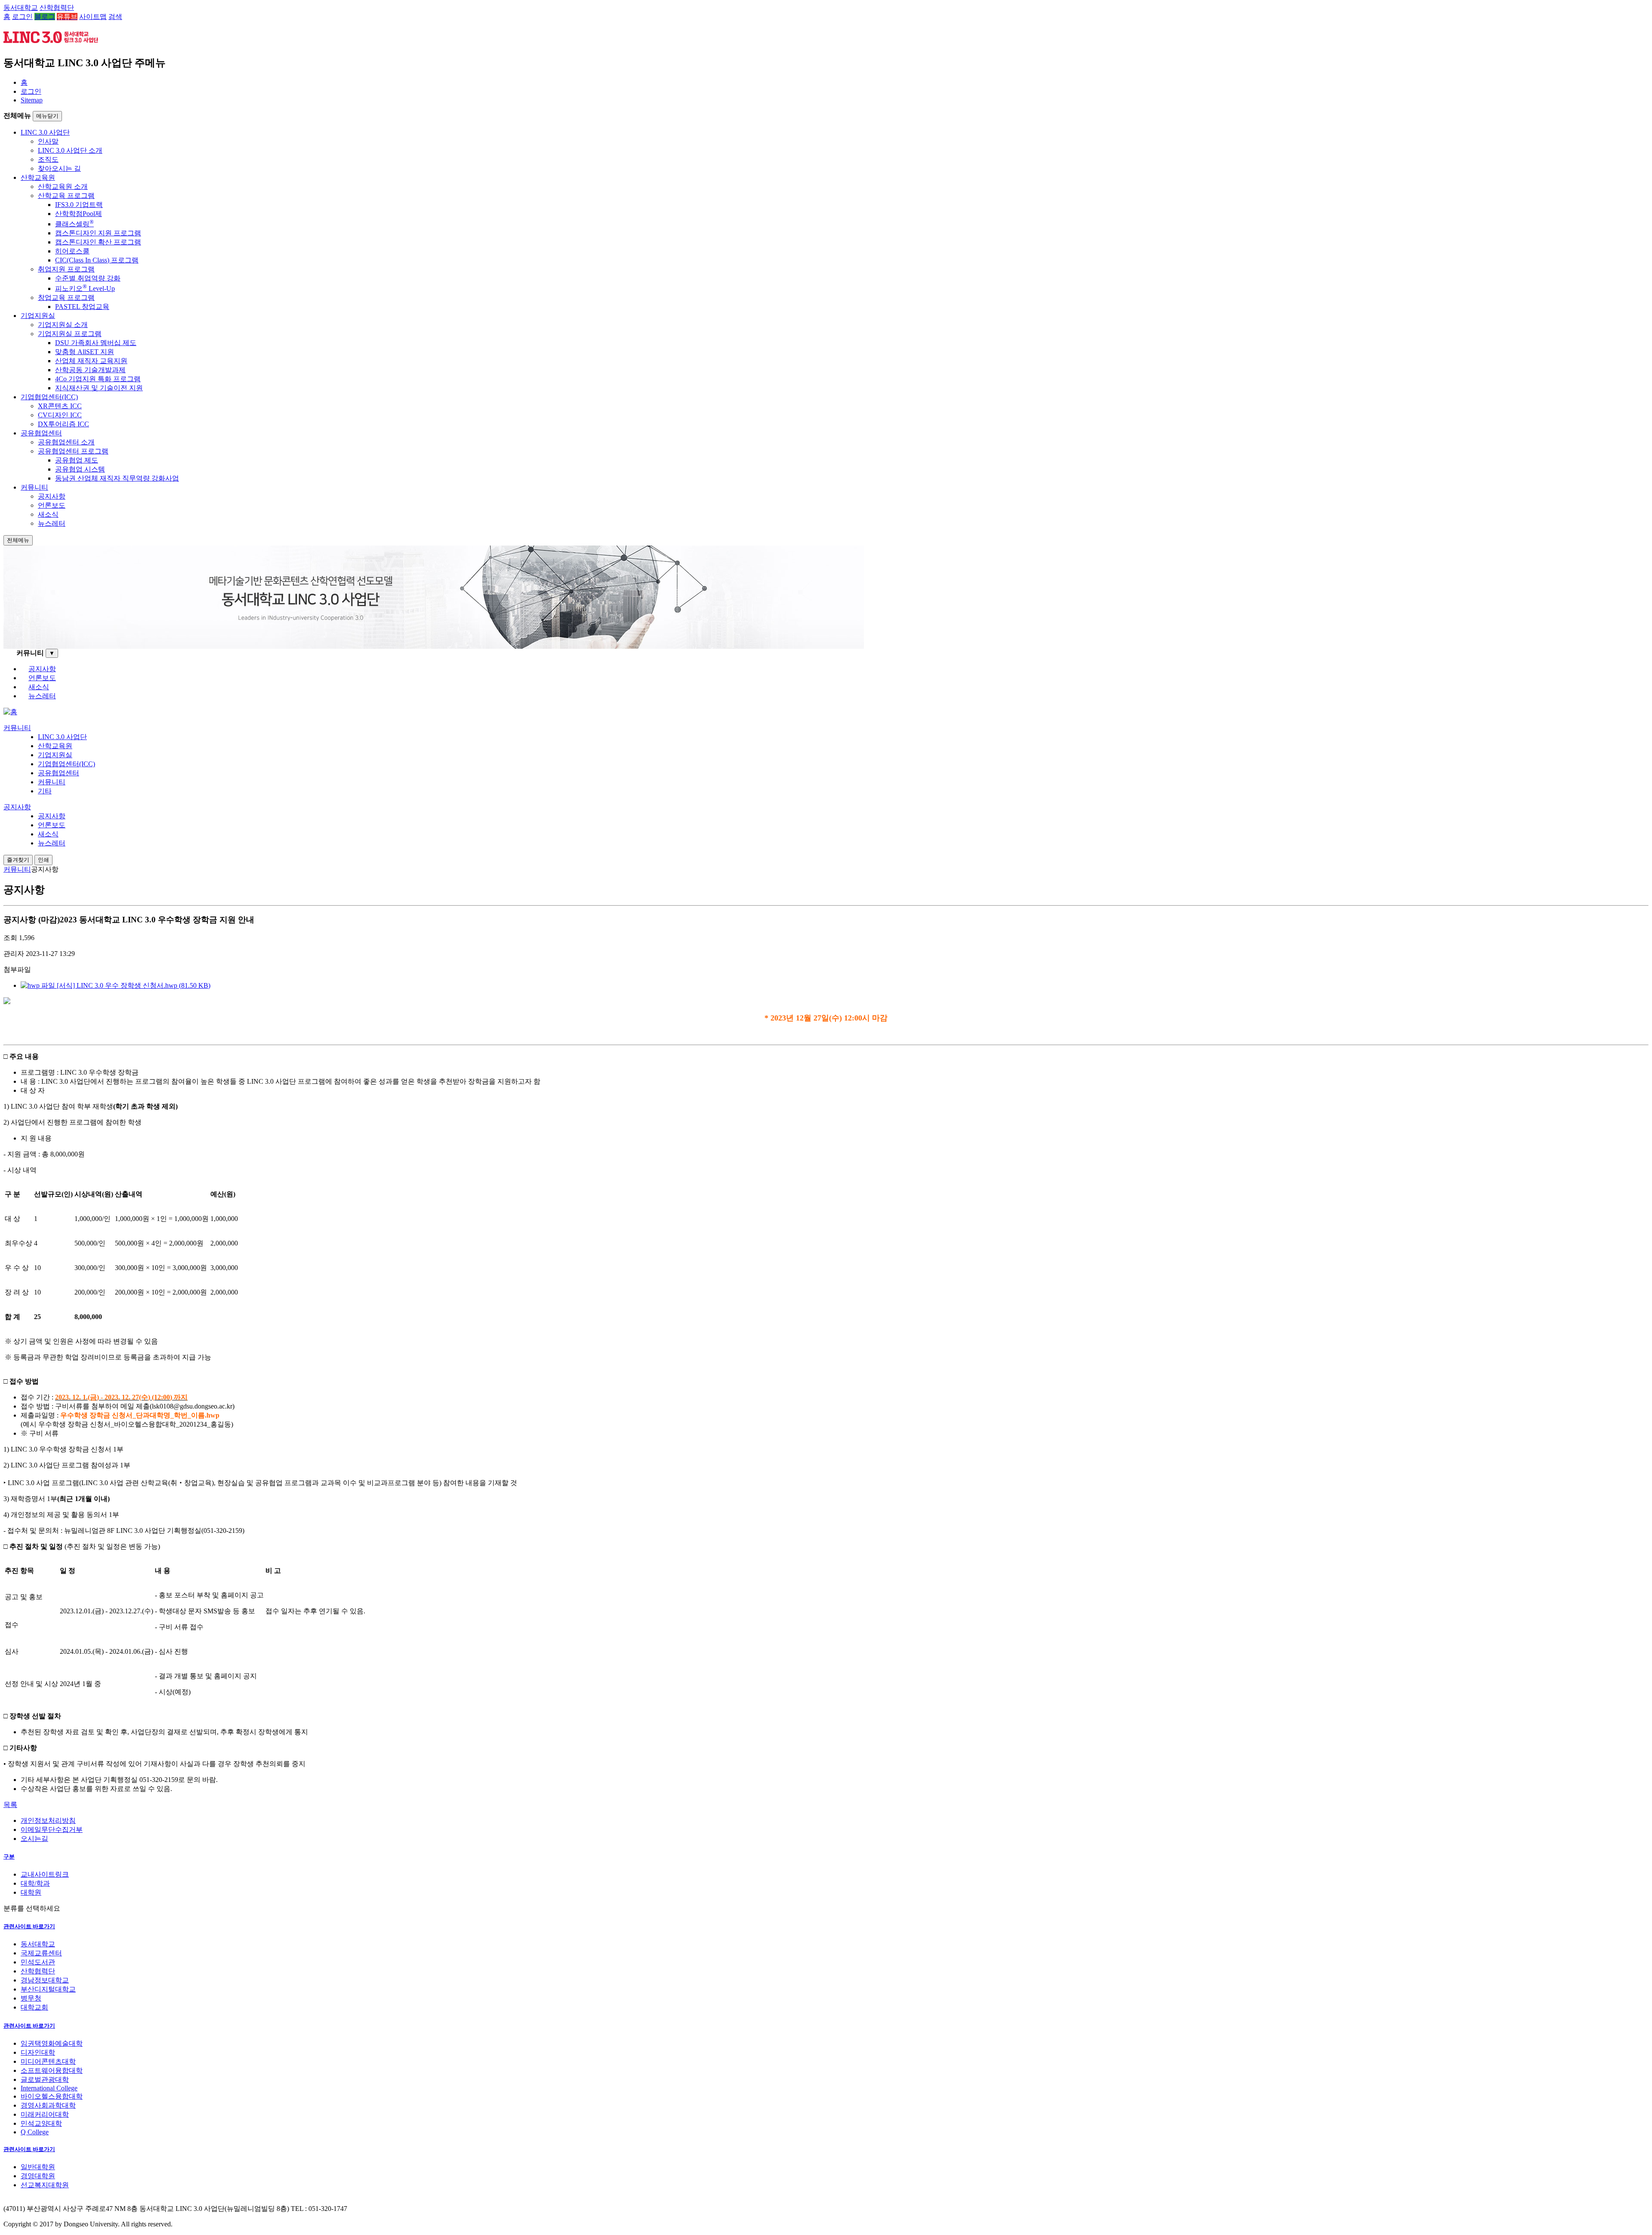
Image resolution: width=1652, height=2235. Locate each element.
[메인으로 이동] (10, 712)
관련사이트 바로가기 (29, 1926)
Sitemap (32, 100)
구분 (9, 1857)
